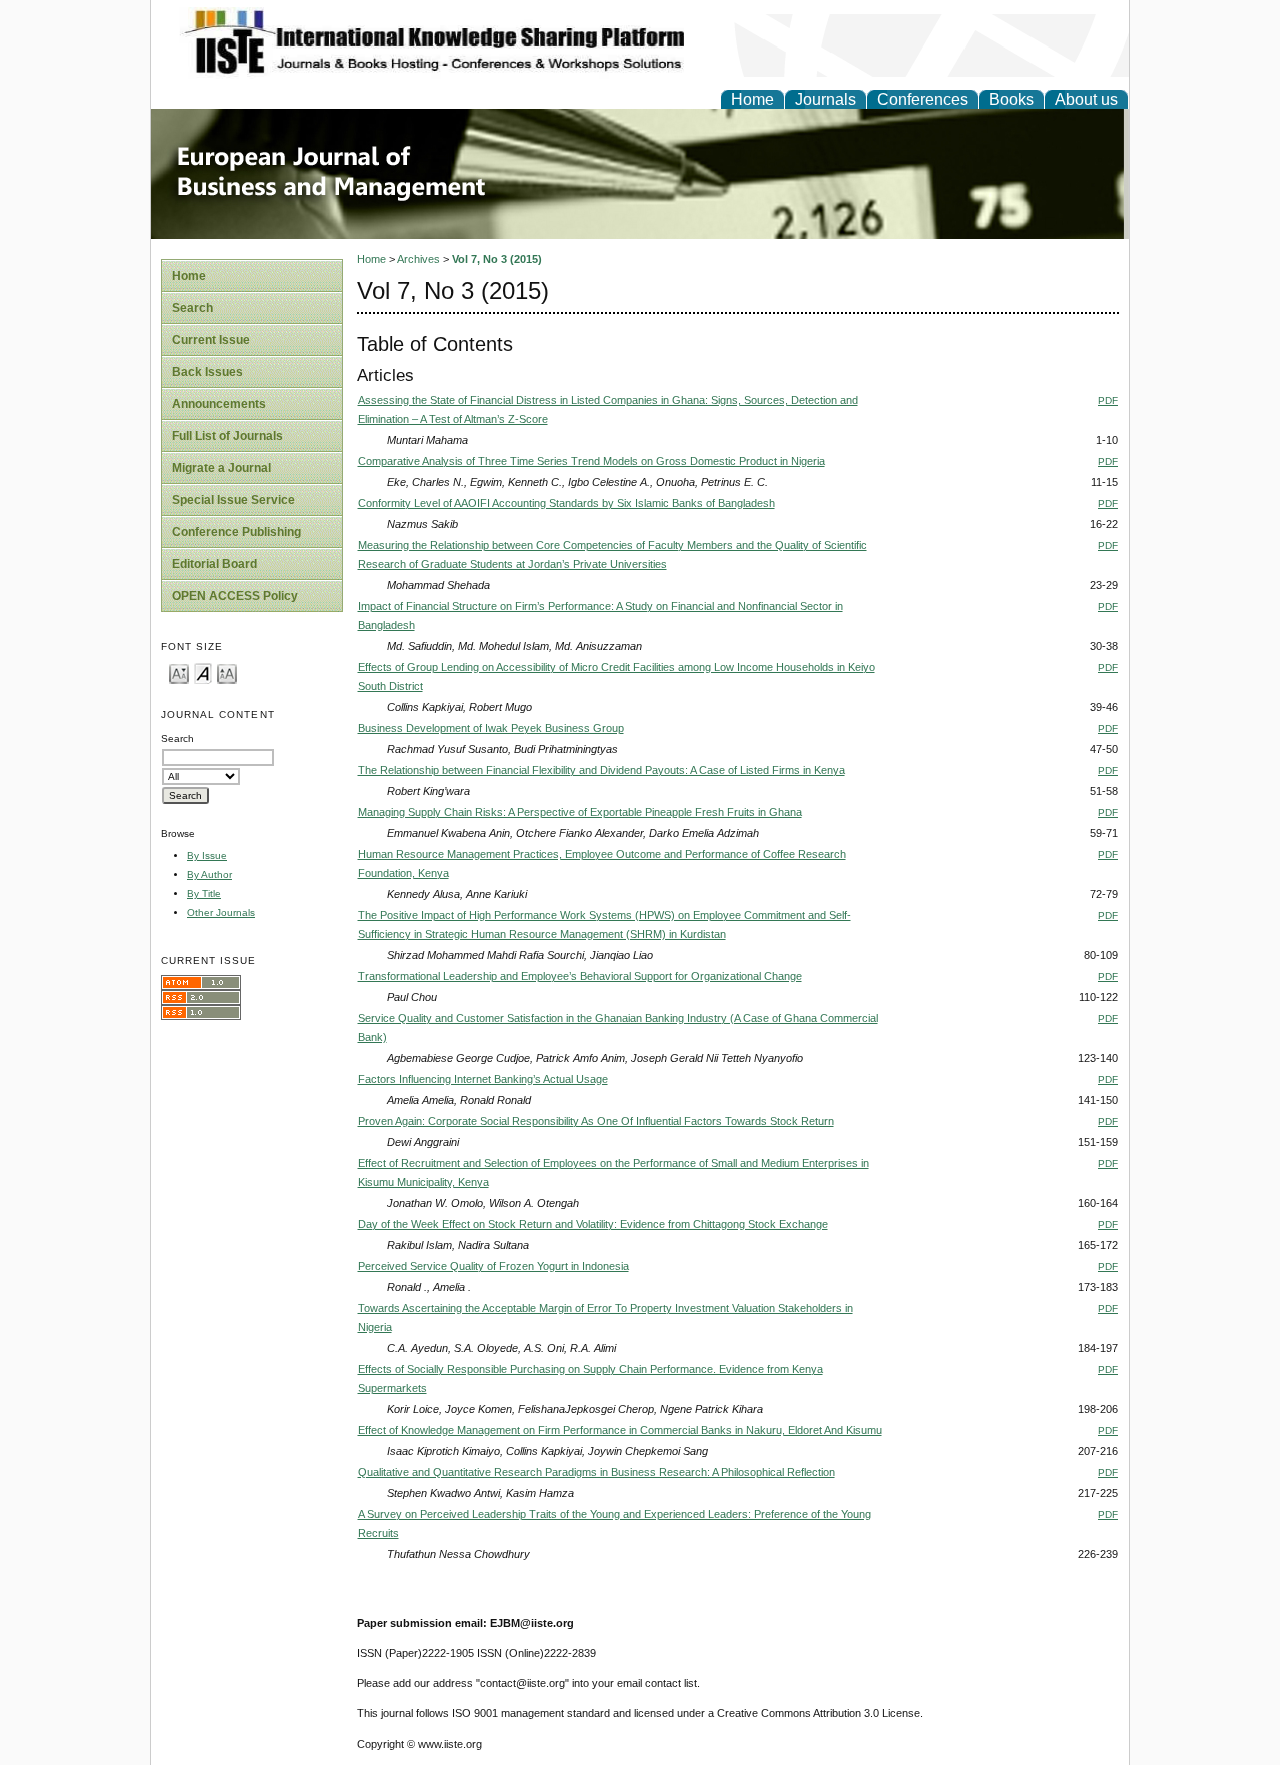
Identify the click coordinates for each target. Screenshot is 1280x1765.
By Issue (207, 855)
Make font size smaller (179, 672)
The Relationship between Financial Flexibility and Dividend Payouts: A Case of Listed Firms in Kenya (601, 770)
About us (1086, 99)
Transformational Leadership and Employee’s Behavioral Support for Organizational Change (580, 976)
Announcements (219, 404)
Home (752, 99)
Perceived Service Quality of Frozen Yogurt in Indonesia (493, 1266)
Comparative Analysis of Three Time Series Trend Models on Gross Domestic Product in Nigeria (591, 461)
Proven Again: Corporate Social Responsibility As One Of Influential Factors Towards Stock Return (596, 1121)
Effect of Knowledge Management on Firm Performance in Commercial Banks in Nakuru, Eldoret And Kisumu (620, 1430)
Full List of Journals (227, 436)
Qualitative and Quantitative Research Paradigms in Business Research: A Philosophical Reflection (596, 1472)
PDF (1108, 400)
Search (192, 308)
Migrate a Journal (221, 468)
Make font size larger (227, 672)
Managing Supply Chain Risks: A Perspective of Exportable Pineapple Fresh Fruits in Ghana (580, 812)
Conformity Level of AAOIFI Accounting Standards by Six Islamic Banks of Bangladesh (566, 503)
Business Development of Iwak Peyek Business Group (491, 728)
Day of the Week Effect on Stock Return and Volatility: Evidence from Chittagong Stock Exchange (593, 1224)
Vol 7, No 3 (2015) (497, 259)
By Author (209, 874)
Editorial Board (214, 564)
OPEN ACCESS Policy (235, 596)
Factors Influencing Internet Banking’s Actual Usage (483, 1079)
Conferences (922, 99)
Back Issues (207, 372)
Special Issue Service (233, 500)
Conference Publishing (236, 532)
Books (1011, 99)
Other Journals (221, 912)
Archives (418, 259)
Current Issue (211, 340)
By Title (204, 893)
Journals (825, 99)
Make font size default (203, 672)
